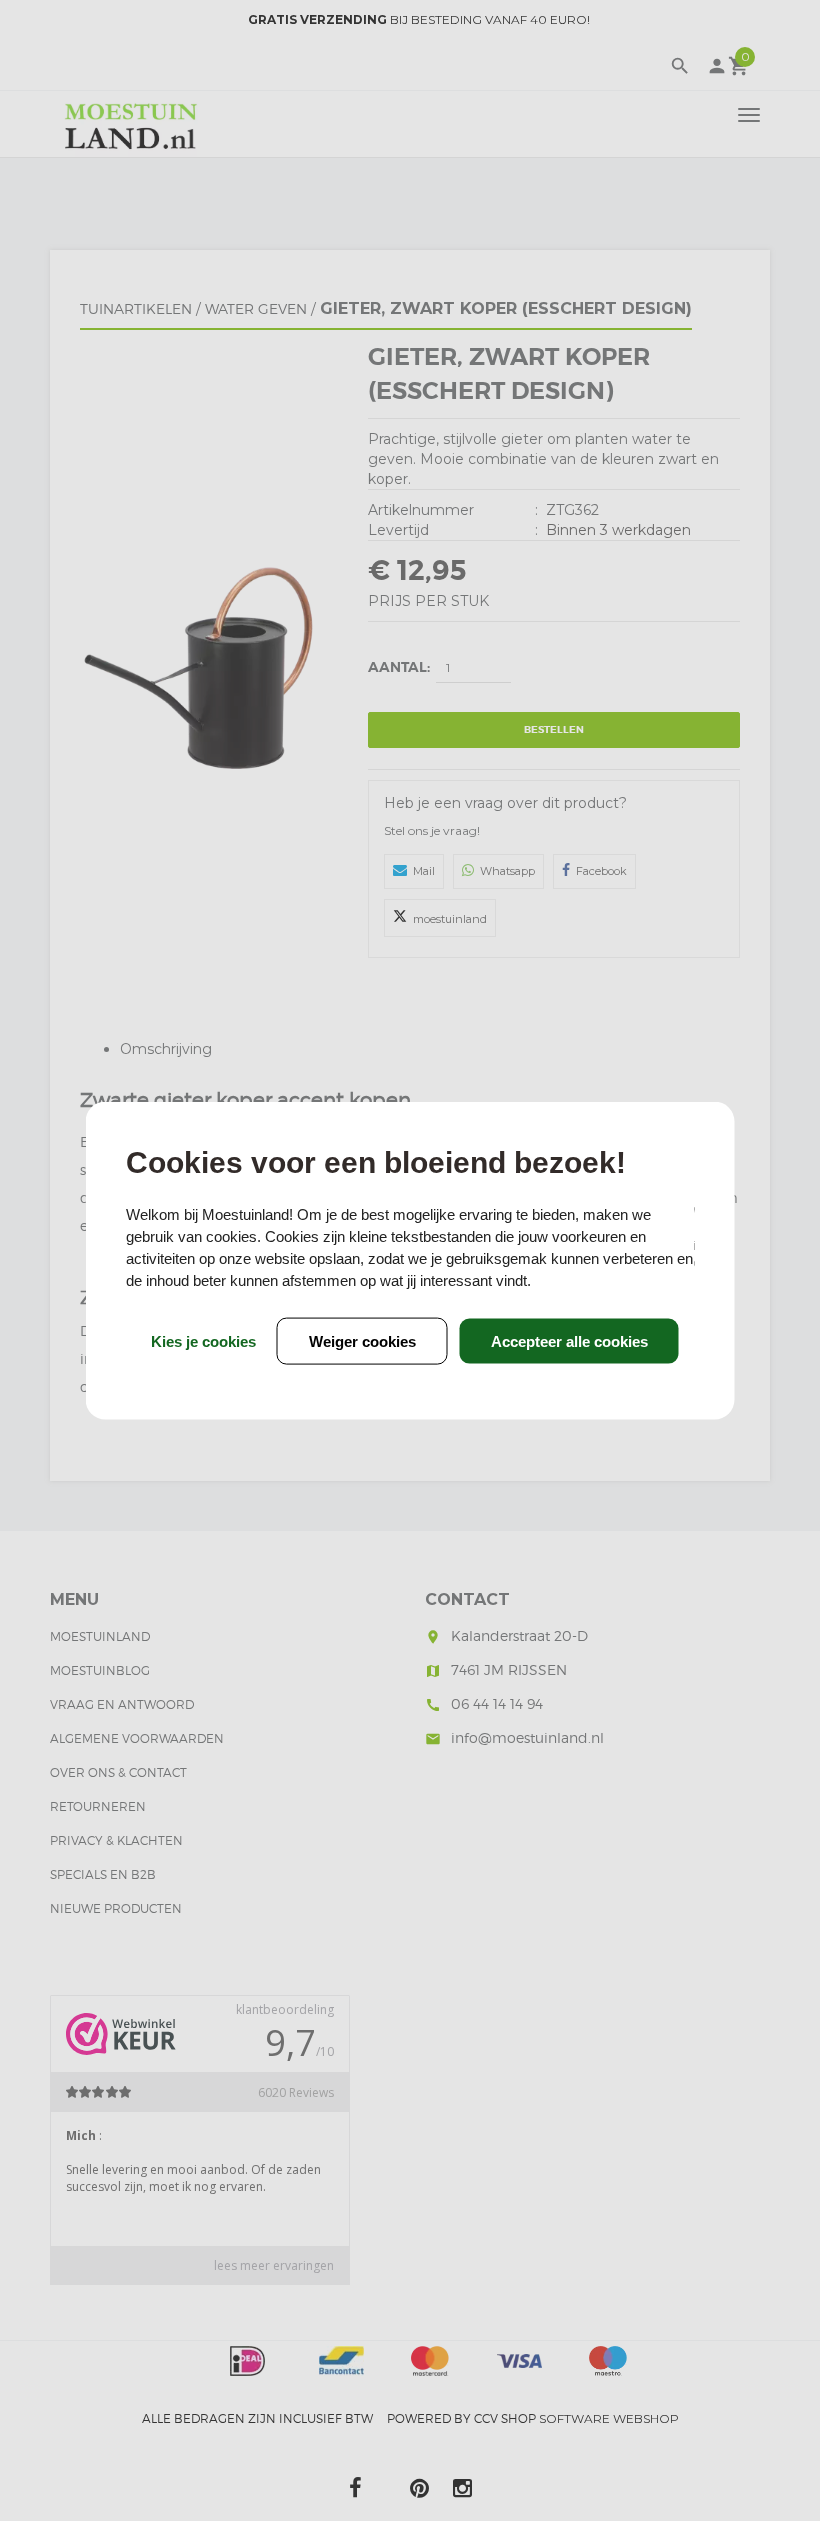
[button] (569, 1340)
